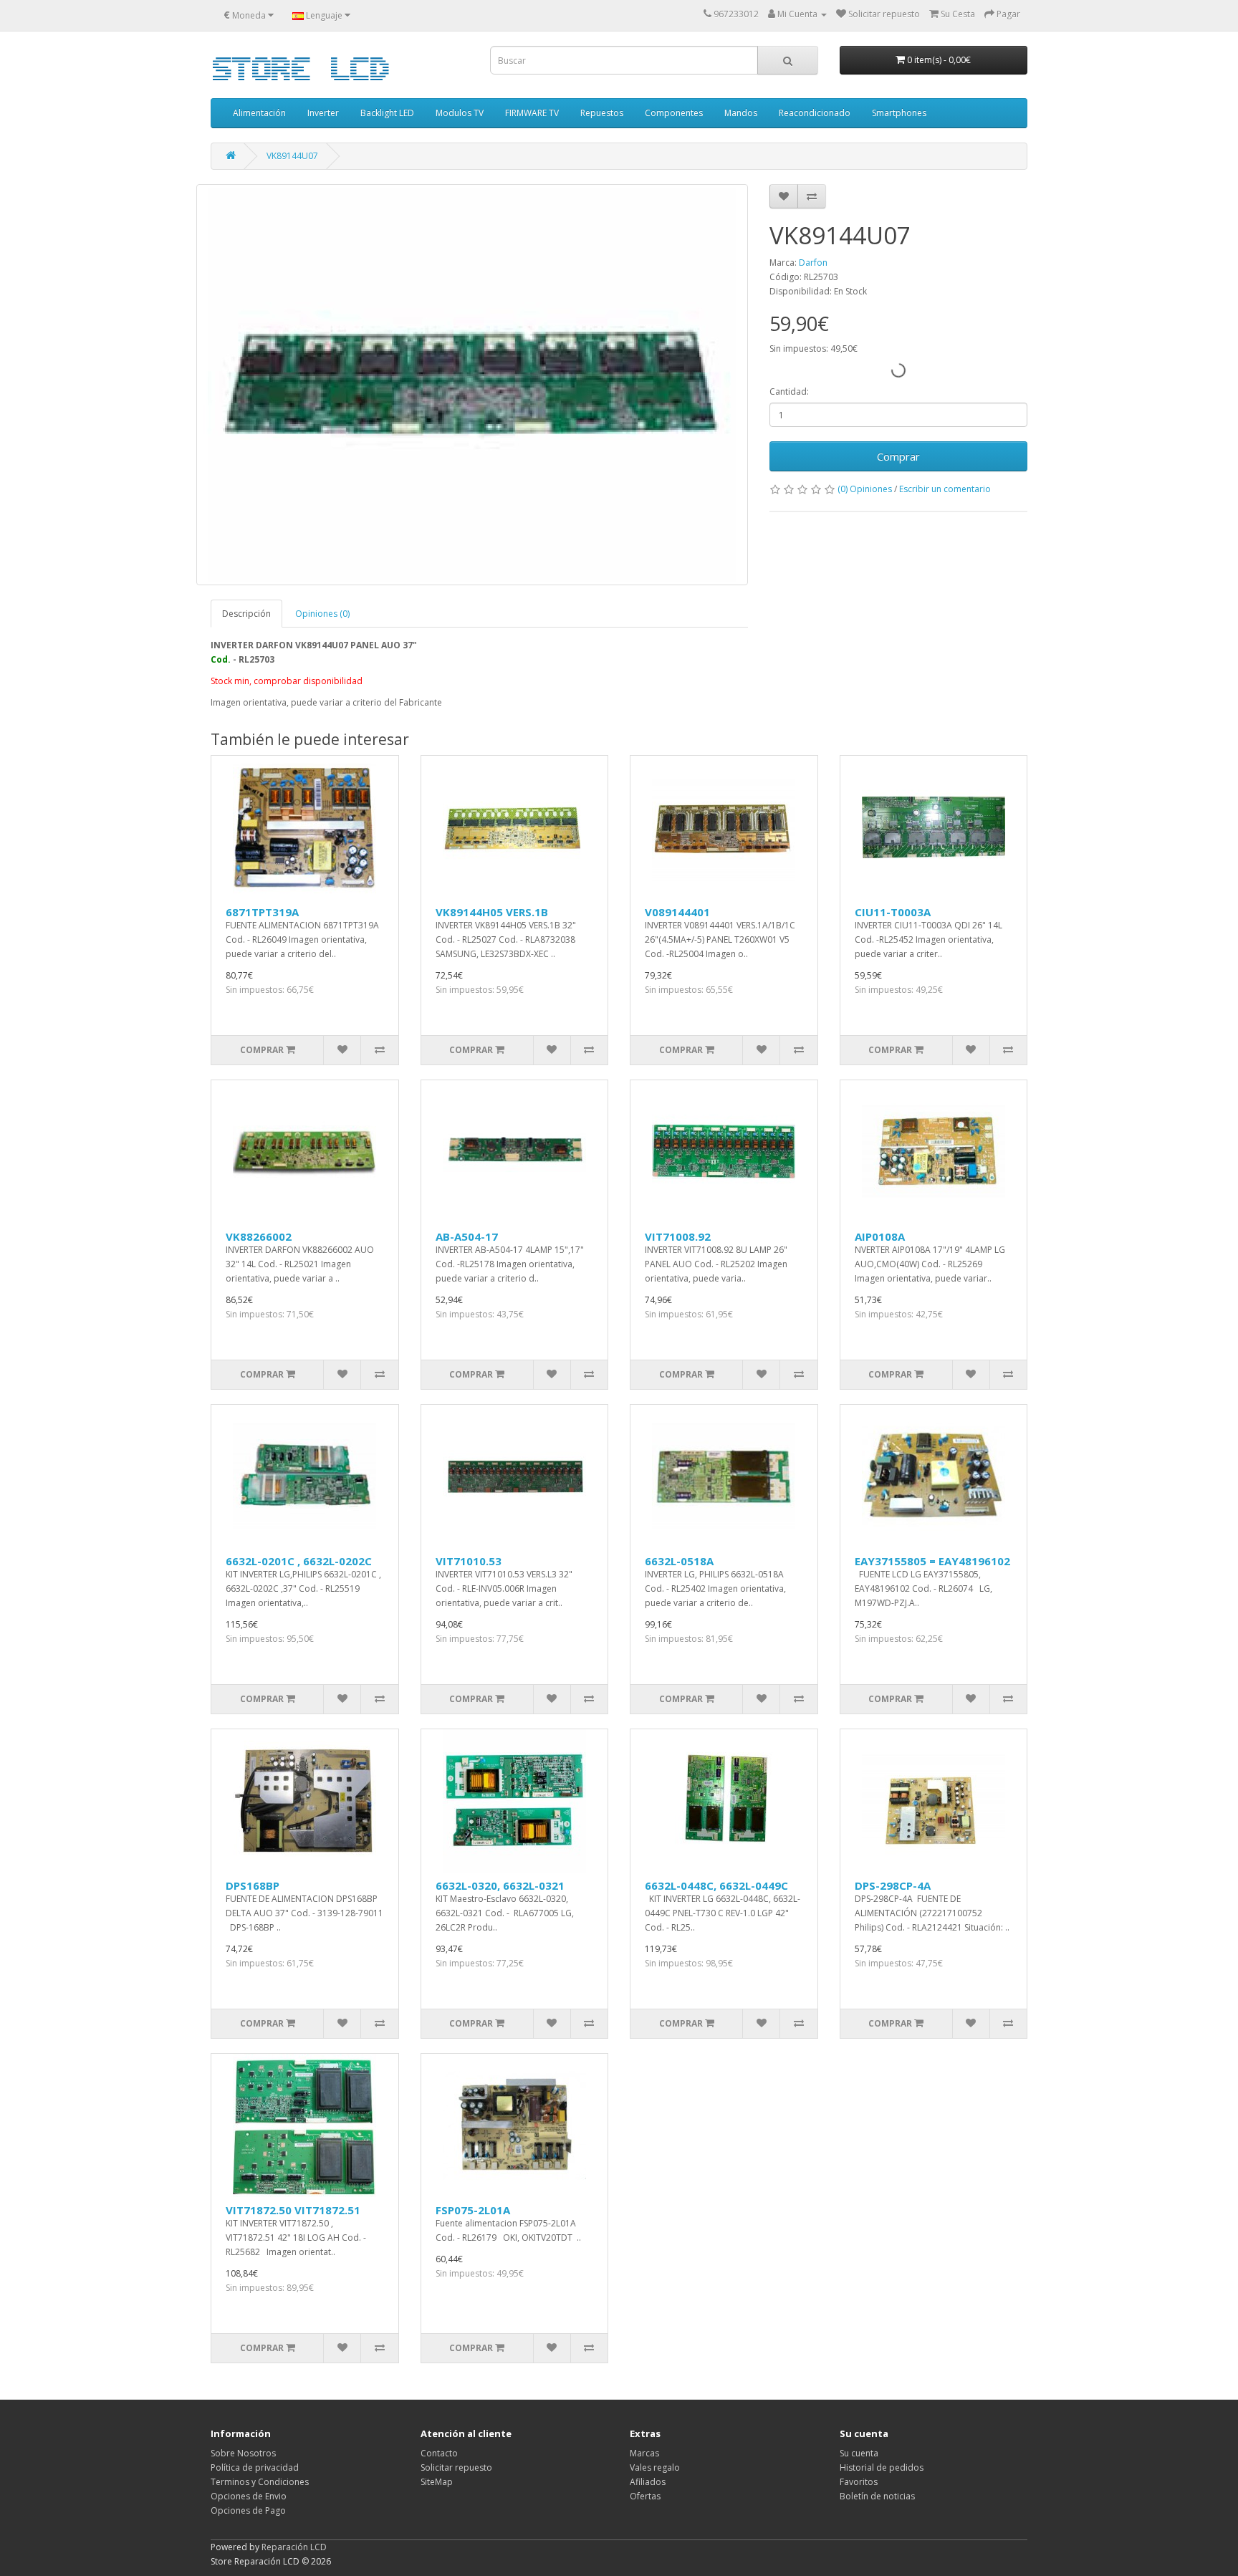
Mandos (741, 113)
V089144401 (677, 912)
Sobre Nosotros (243, 2453)
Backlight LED (387, 113)
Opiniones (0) (322, 614)
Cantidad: (789, 391)
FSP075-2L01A (473, 2210)
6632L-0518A (679, 1561)
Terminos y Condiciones (260, 2482)
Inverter (323, 113)
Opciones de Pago (248, 2510)
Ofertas (645, 2496)
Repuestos (602, 113)
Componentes (674, 113)
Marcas (644, 2453)
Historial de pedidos (882, 2467)
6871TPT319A (262, 912)
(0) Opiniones (865, 489)
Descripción (246, 614)
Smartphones (899, 113)
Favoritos (859, 2482)
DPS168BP (253, 1885)
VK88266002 (259, 1236)
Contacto (439, 2453)
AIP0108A (880, 1236)
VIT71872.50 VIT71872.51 (293, 2210)
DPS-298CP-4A (893, 1885)
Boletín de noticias (877, 2496)
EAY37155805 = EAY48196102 (932, 1561)
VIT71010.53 (469, 1561)
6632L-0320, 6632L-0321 (500, 1885)
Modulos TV (460, 113)
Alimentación (259, 113)
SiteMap (437, 2482)
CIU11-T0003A (893, 912)
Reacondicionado (815, 113)
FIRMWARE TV (532, 113)
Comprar (898, 456)
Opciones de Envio (249, 2496)
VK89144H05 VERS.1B (492, 912)
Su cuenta (859, 2453)
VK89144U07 (292, 156)
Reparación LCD (294, 2547)
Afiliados (648, 2482)
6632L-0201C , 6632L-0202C (299, 1561)
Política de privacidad (255, 2467)
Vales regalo (655, 2467)
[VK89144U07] (472, 385)
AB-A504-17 (467, 1236)
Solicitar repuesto (456, 2467)
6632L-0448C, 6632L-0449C (716, 1885)
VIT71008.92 (678, 1236)
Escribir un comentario (945, 489)
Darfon (813, 263)
